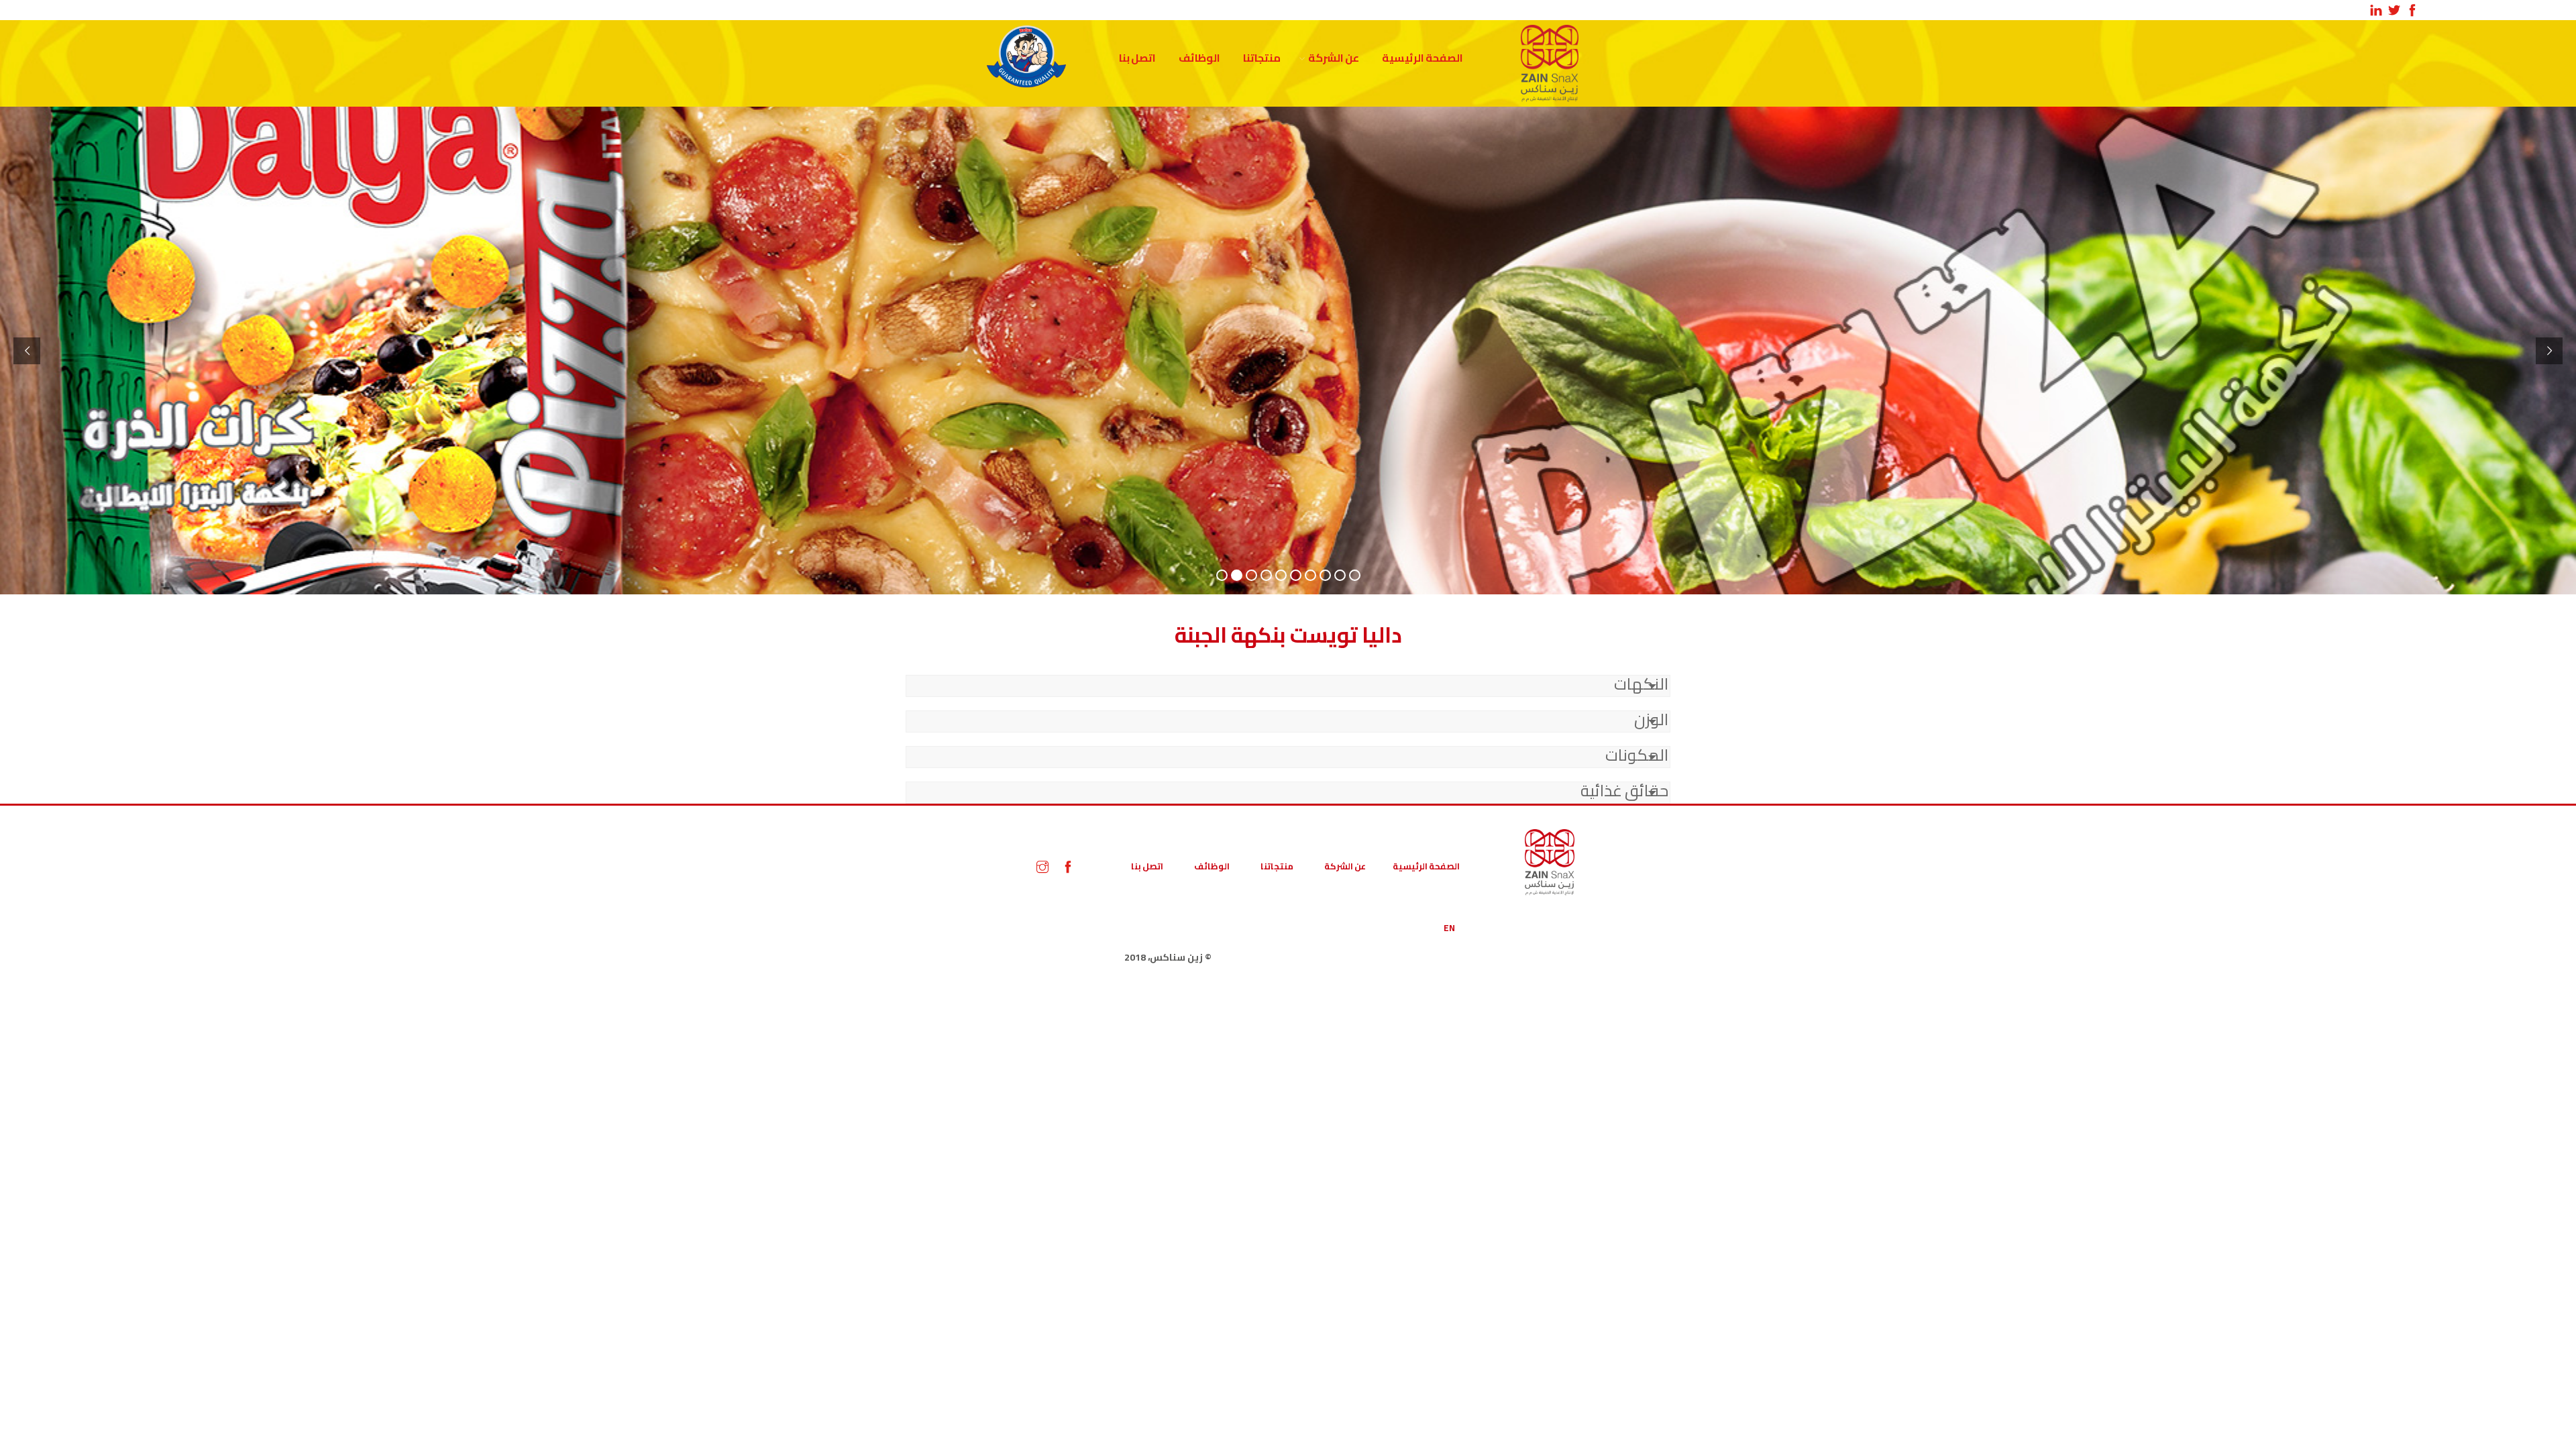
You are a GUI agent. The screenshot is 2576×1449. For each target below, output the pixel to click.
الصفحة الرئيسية (1423, 58)
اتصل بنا (1137, 58)
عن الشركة (1334, 58)
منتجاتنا (1262, 58)
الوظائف (1199, 58)
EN (1449, 928)
